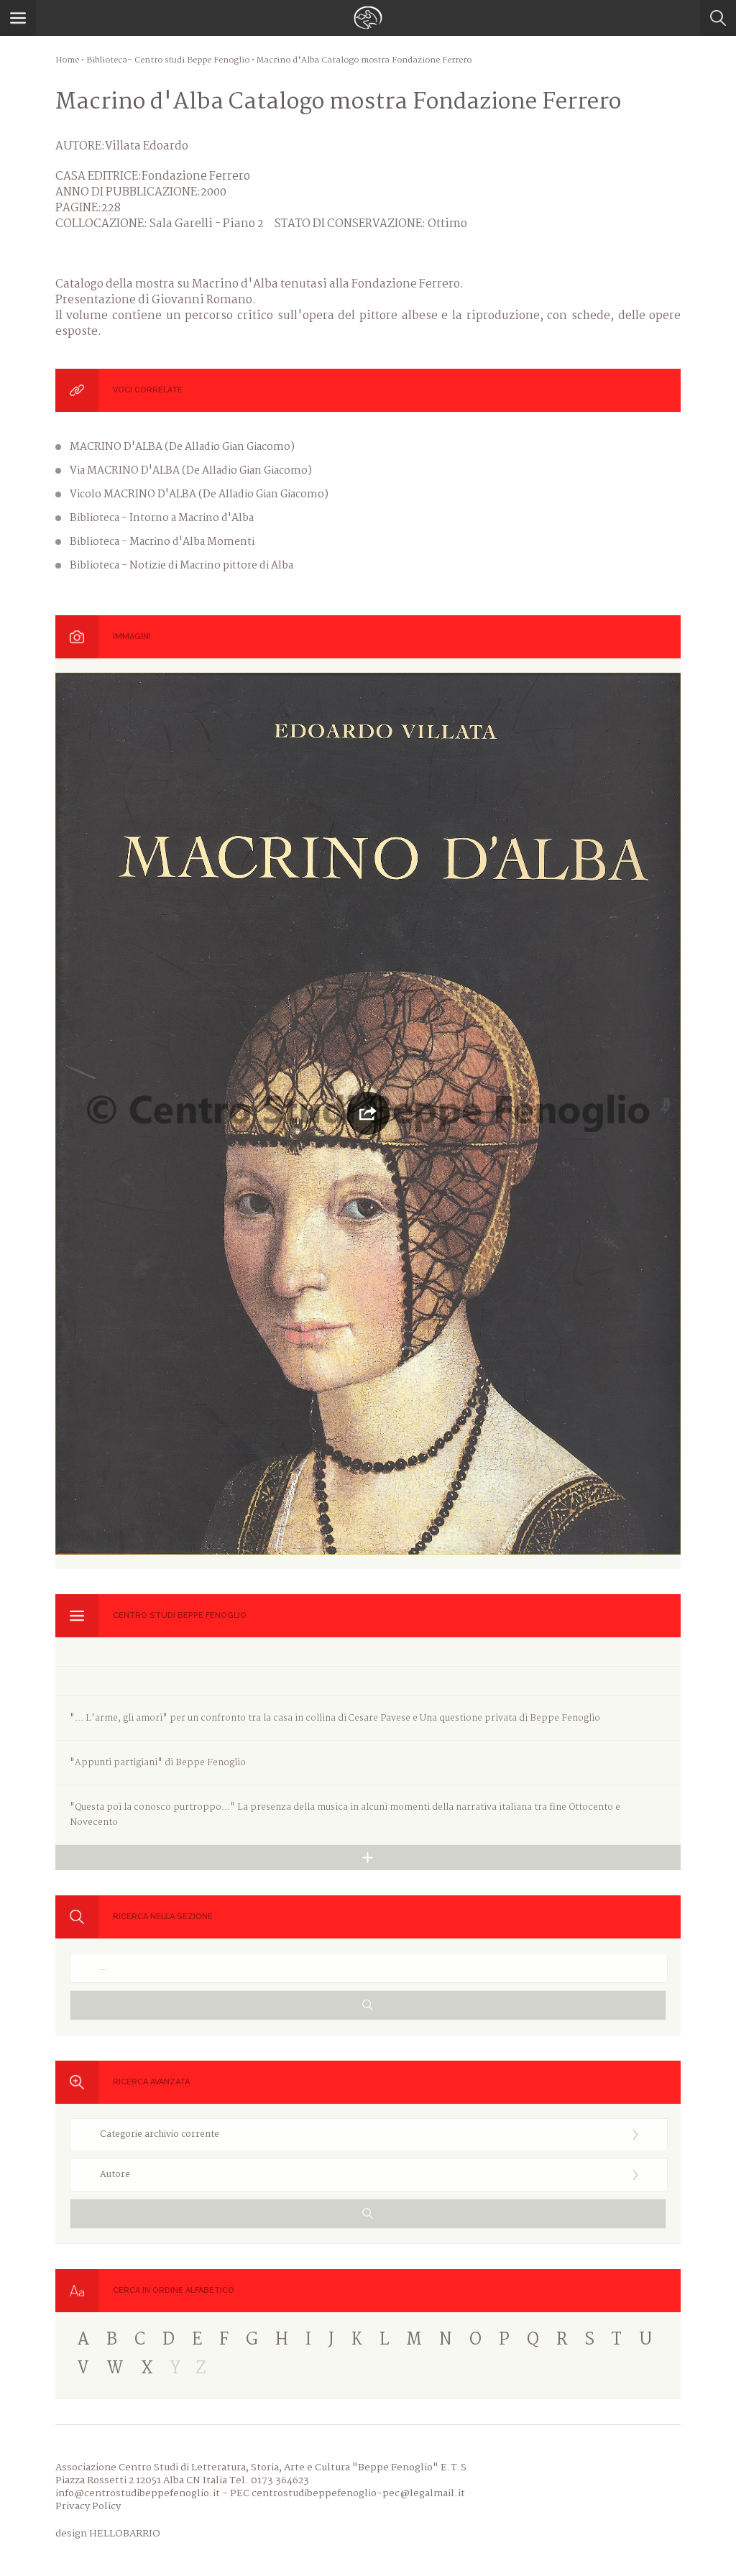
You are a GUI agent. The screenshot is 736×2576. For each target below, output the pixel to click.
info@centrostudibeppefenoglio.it (138, 2493)
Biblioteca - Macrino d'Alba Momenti (162, 542)
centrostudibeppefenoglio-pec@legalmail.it (358, 2493)
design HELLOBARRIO (108, 2534)
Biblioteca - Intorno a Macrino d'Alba (162, 518)
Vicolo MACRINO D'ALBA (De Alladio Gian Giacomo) (199, 494)
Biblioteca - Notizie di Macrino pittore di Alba (181, 566)
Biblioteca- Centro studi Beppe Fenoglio (168, 60)
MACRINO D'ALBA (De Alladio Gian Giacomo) (182, 447)
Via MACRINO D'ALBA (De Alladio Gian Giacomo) (191, 471)
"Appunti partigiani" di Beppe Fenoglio (158, 1763)
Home (67, 60)
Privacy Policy (88, 2506)
